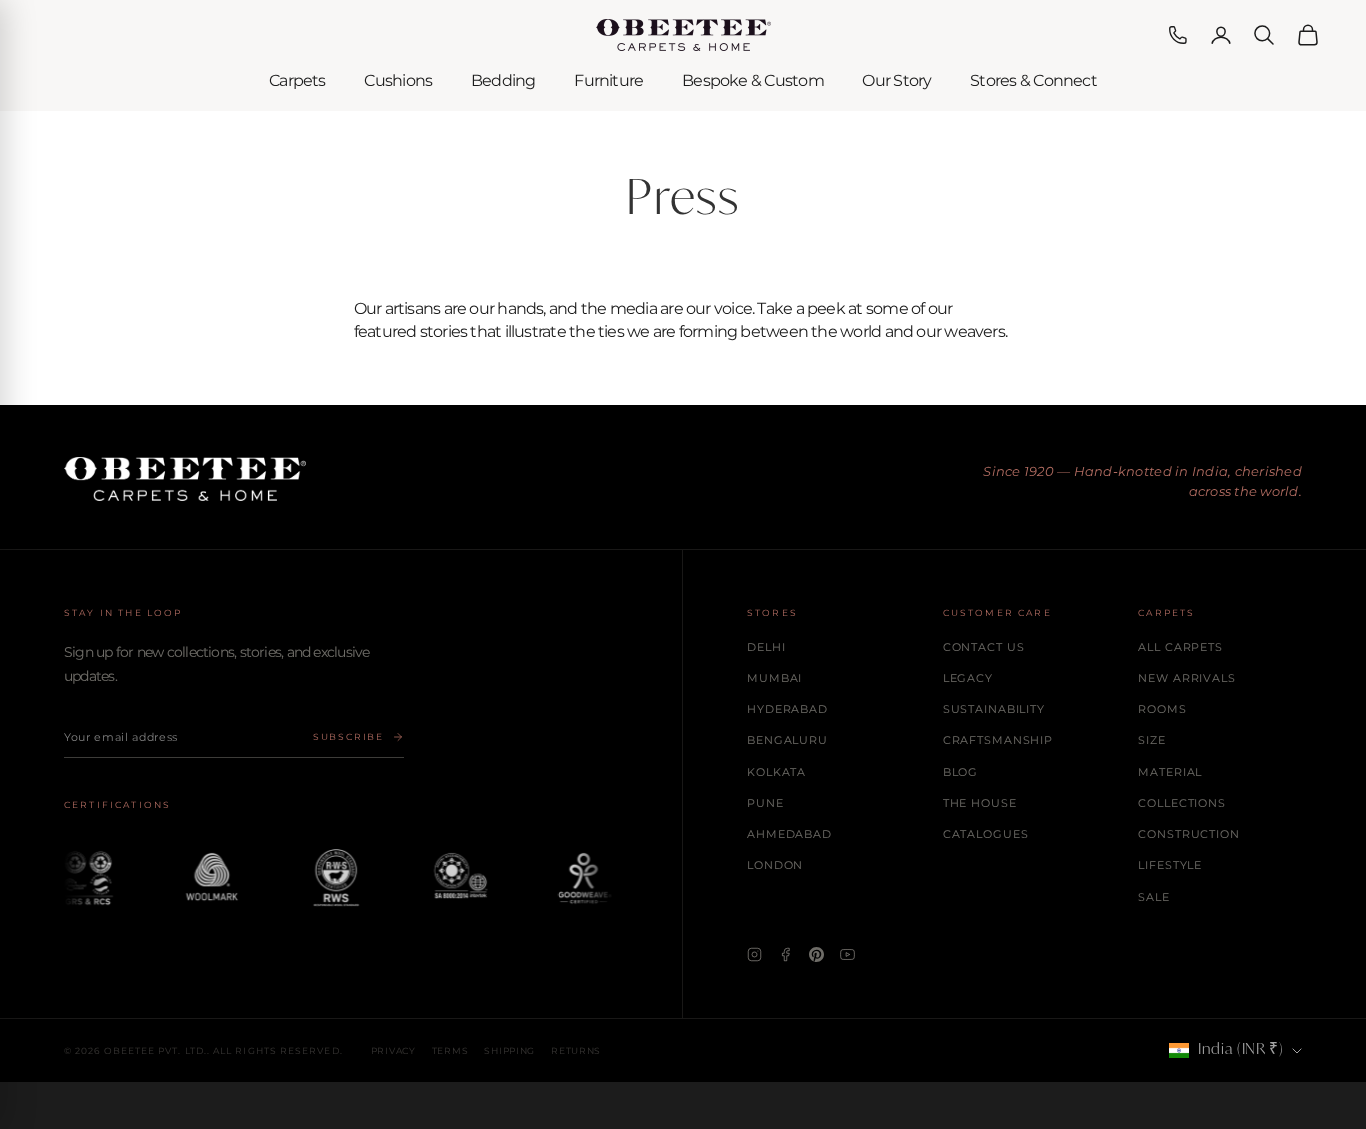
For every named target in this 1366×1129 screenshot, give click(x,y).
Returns (576, 1050)
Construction (1189, 834)
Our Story (896, 80)
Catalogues (986, 834)
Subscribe (348, 736)
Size (1152, 740)
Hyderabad (787, 709)
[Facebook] (785, 954)
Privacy (393, 1050)
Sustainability (994, 709)
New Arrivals (1187, 678)
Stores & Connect (1033, 80)
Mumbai (774, 678)
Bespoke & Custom (753, 80)
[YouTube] (847, 954)
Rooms (1162, 709)
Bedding (503, 80)
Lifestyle (1170, 865)
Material (1170, 772)
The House (980, 803)
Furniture (608, 80)
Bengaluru (787, 740)
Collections (1182, 803)
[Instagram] (754, 954)
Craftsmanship (998, 740)
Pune (765, 803)
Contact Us (984, 647)
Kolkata (776, 772)
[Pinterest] (816, 954)
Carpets (297, 80)
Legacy (968, 678)
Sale (1154, 897)
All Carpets (1180, 647)
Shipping (509, 1050)
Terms (450, 1050)
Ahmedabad (789, 834)
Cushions (398, 80)
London (775, 865)
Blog (961, 772)
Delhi (766, 647)
